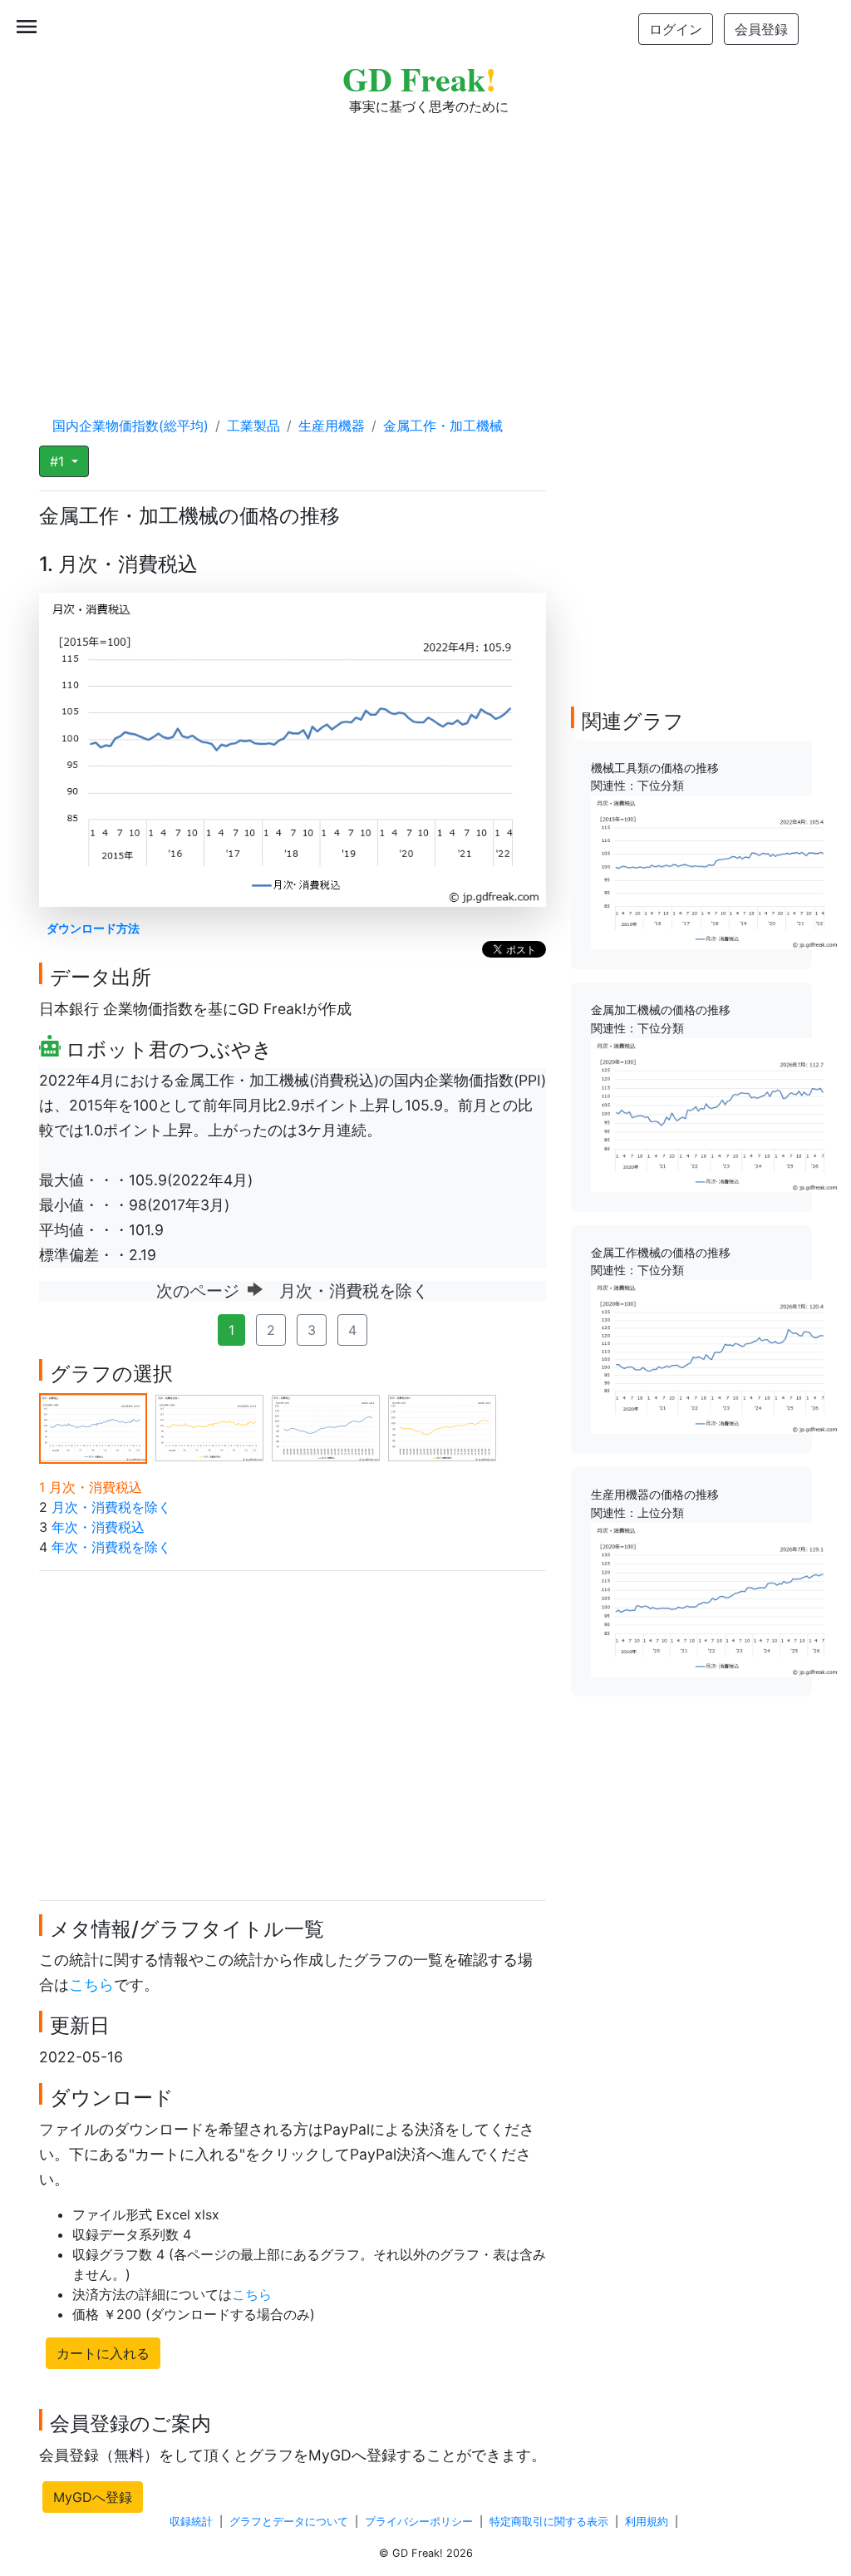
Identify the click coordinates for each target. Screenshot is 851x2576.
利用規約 (647, 2522)
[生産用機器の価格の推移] (716, 1598)
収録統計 (191, 2522)
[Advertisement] (425, 249)
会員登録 (761, 29)
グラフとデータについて (289, 2522)
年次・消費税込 (98, 1527)
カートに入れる (103, 2353)
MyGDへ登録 (93, 2497)
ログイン (676, 29)
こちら (91, 1985)
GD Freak (419, 79)
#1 (59, 461)
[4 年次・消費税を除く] (442, 1426)
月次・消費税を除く (111, 1507)
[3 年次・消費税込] (326, 1426)
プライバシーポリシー (419, 2522)
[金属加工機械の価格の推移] (716, 1114)
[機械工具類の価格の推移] (716, 871)
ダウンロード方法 (93, 928)
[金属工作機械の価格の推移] (716, 1356)
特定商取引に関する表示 (549, 2522)
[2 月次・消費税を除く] (209, 1426)
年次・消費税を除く (111, 1547)
